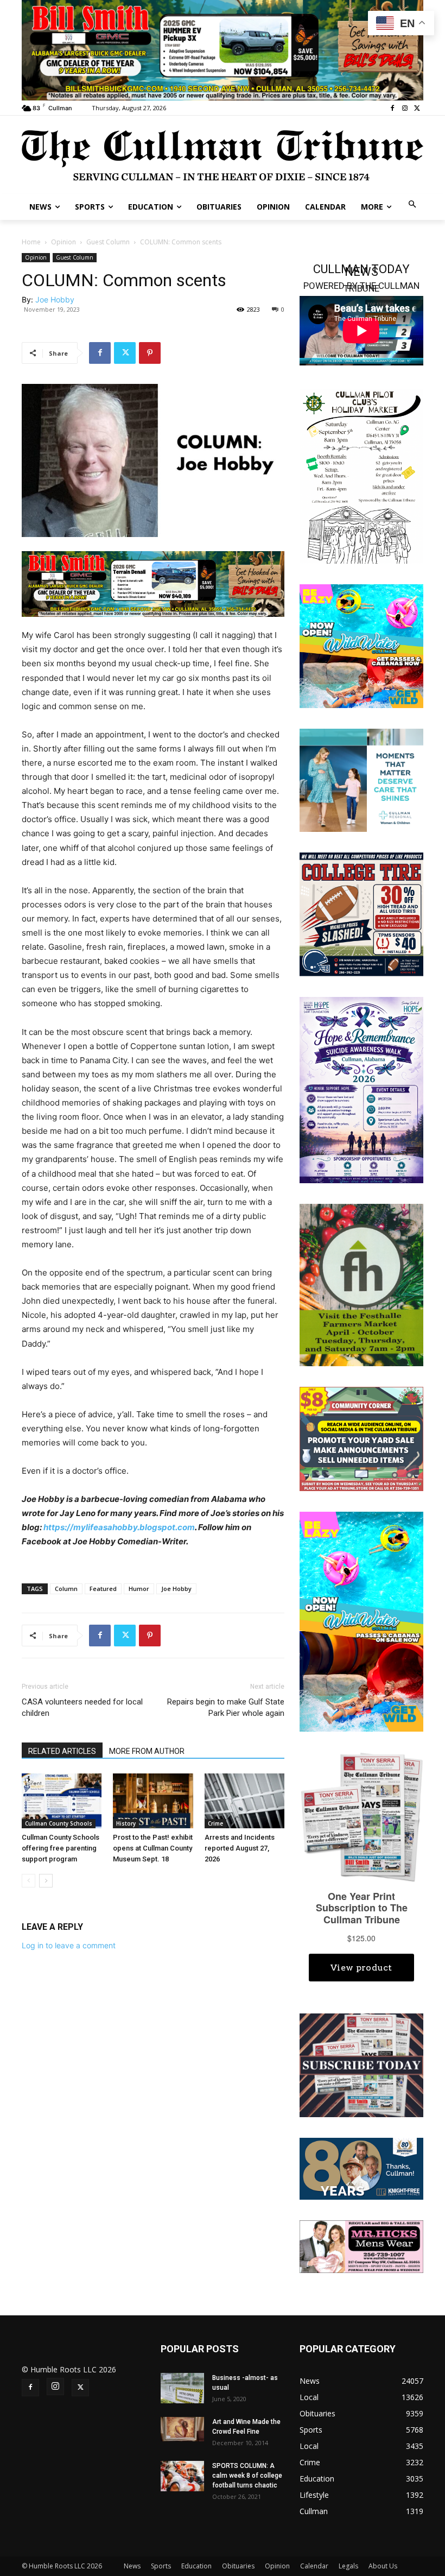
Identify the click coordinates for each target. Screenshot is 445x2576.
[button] (413, 205)
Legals (348, 2566)
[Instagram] (405, 108)
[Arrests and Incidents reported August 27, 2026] (244, 1801)
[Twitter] (417, 108)
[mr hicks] (361, 2246)
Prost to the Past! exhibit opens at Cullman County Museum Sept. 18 (153, 1848)
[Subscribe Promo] (361, 2064)
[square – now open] (361, 645)
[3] (361, 779)
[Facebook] (393, 108)
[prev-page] (28, 1881)
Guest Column (108, 242)
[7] (223, 49)
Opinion (63, 242)
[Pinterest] (150, 353)
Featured (103, 1589)
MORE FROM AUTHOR (147, 1751)
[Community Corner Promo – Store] (361, 1438)
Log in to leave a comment (69, 1945)
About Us (383, 2566)
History (126, 1823)
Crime (215, 1823)
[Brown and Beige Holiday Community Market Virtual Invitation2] (361, 475)
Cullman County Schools (59, 1823)
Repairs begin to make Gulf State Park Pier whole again (226, 1707)
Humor (139, 1589)
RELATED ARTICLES (62, 1751)
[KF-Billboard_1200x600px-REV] (361, 2168)
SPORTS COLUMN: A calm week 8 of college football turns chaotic (247, 2476)
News (132, 2566)
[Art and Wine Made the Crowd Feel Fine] (182, 2429)
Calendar (314, 2566)
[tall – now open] (361, 1621)
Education (196, 2566)
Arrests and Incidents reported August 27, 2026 (240, 1848)
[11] (153, 583)
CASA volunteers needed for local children (82, 1707)
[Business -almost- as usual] (182, 2388)
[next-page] (46, 1881)
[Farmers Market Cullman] (361, 1284)
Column (66, 1589)
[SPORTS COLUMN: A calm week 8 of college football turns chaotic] (182, 2476)
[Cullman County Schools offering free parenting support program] (62, 1801)
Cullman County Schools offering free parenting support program (61, 1848)
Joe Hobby (55, 299)
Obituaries (238, 2566)
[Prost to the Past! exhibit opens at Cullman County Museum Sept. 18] (153, 1801)
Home (31, 242)
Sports (161, 2566)
